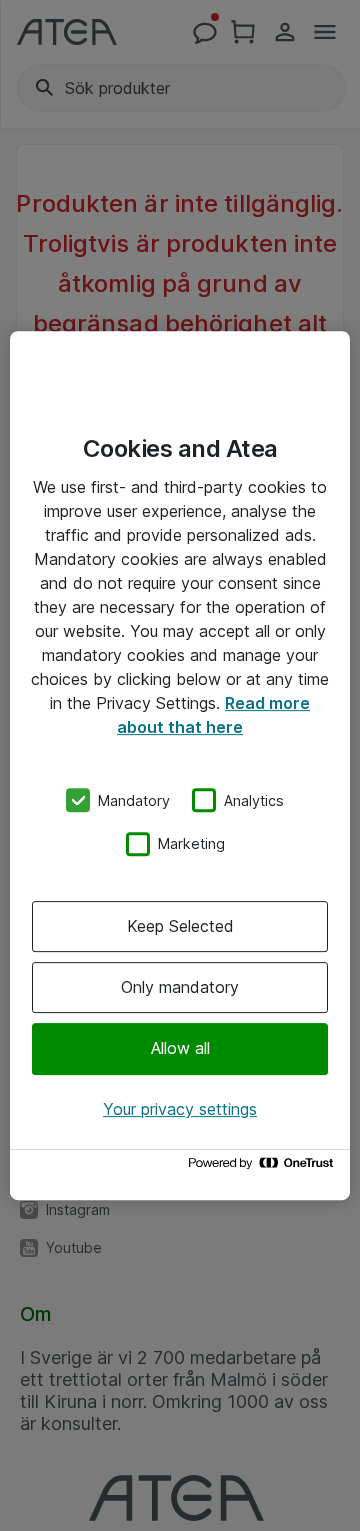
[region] (180, 766)
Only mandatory (180, 987)
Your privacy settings (180, 1109)
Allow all (180, 1049)
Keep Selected (180, 926)
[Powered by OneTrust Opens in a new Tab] (264, 1167)
